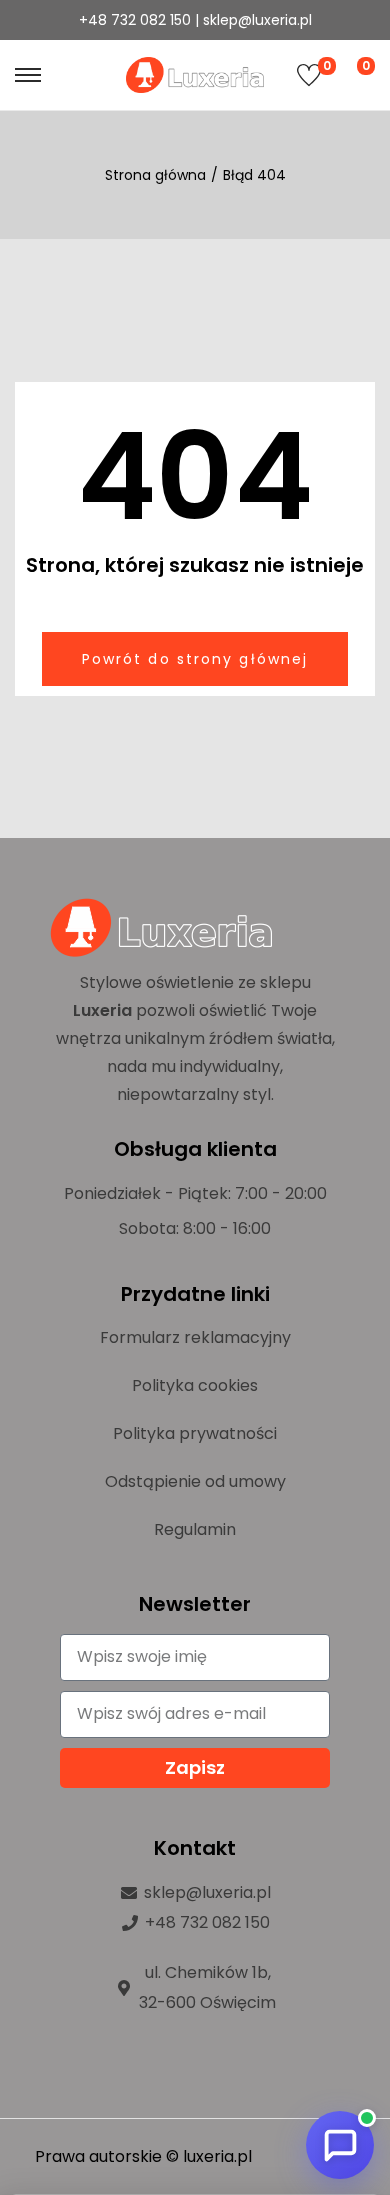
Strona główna (155, 175)
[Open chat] (340, 2145)
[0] (309, 75)
